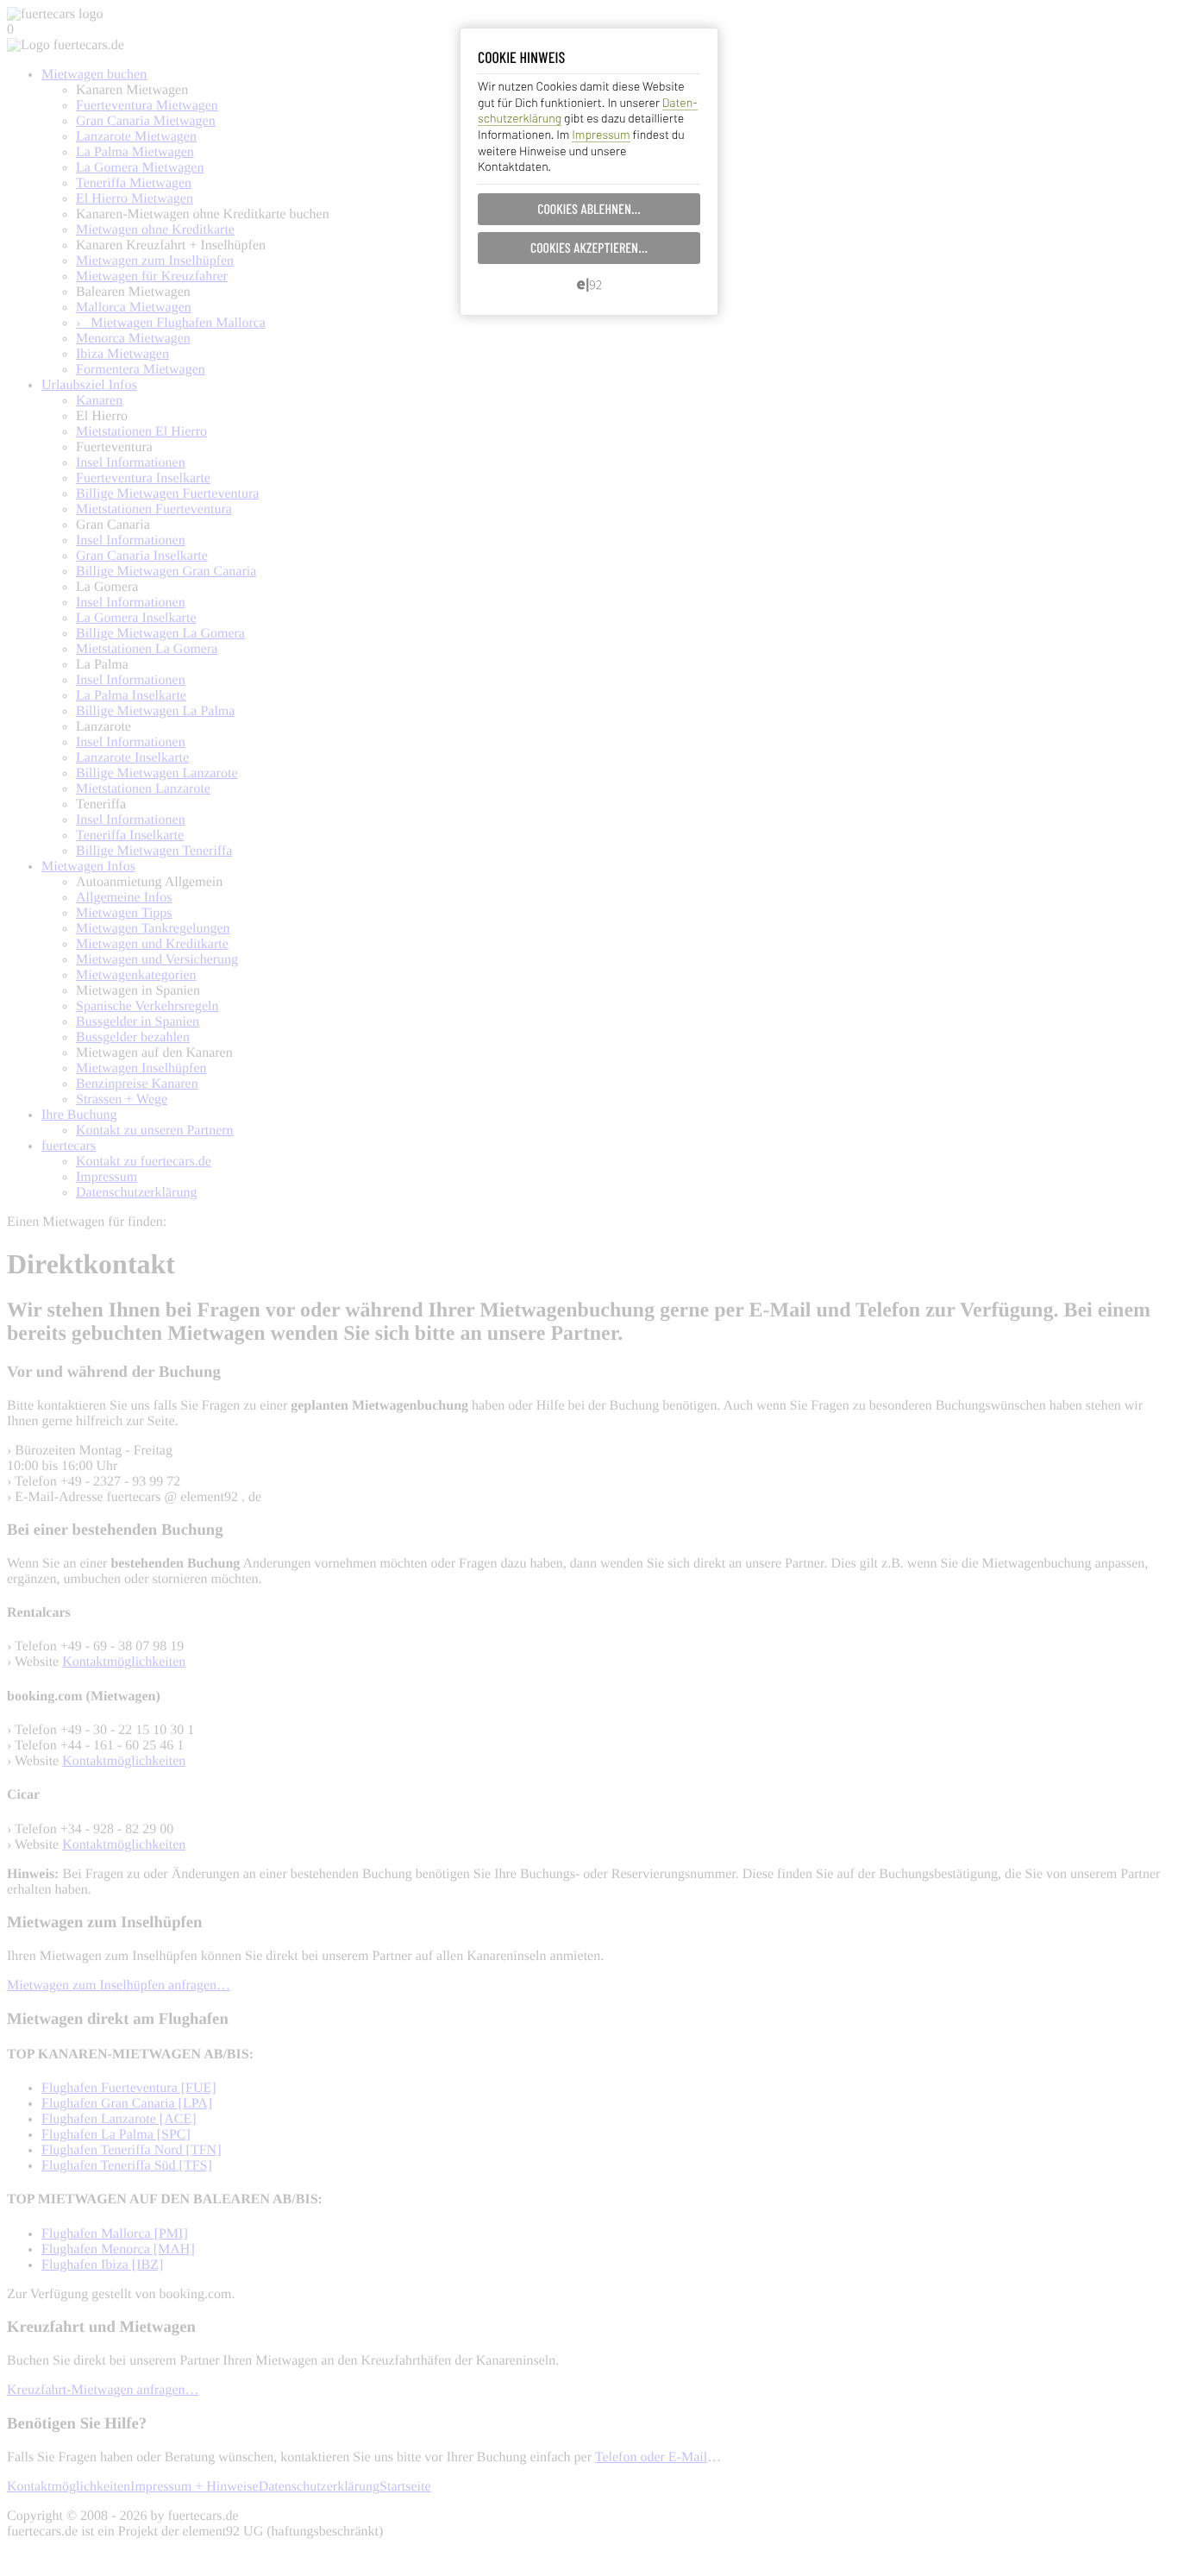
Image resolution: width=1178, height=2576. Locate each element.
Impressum (601, 134)
